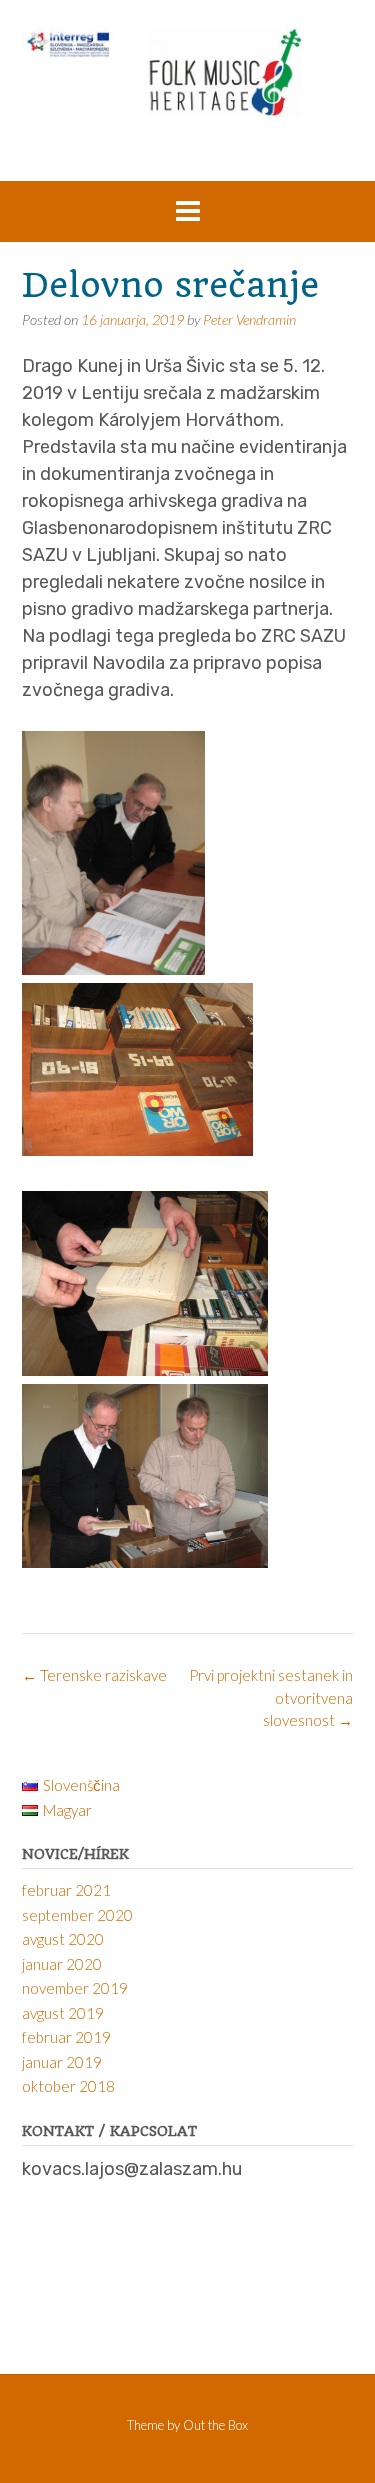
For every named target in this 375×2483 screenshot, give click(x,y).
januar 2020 (62, 1964)
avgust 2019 (63, 2013)
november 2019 (75, 1988)
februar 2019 (66, 2037)
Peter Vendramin (249, 319)
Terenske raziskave (94, 1675)
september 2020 (77, 1915)
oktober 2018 (68, 2086)
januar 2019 (62, 2062)
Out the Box (215, 2425)
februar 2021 (66, 1890)
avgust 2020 (63, 1939)
